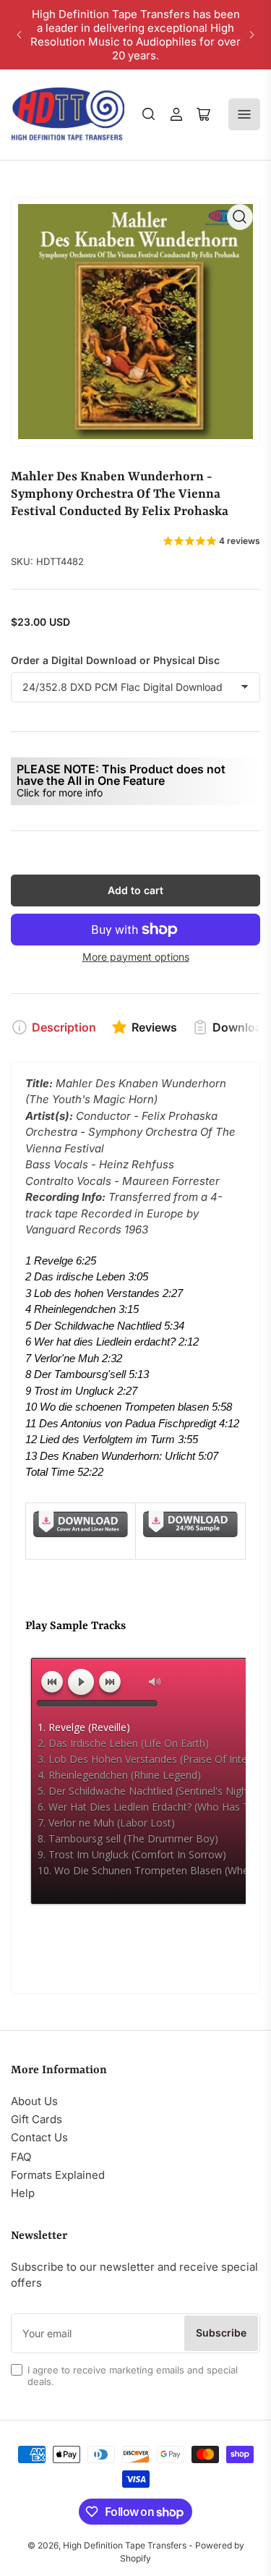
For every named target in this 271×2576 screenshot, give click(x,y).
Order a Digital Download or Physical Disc (115, 660)
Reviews (154, 1027)
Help (23, 2193)
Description (64, 1027)
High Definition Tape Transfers (125, 2545)
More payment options (136, 957)
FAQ (21, 2157)
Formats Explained (58, 2175)
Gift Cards (36, 2119)
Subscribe (221, 2333)
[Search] (149, 114)
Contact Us (39, 2137)
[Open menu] (244, 114)
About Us (34, 2101)
